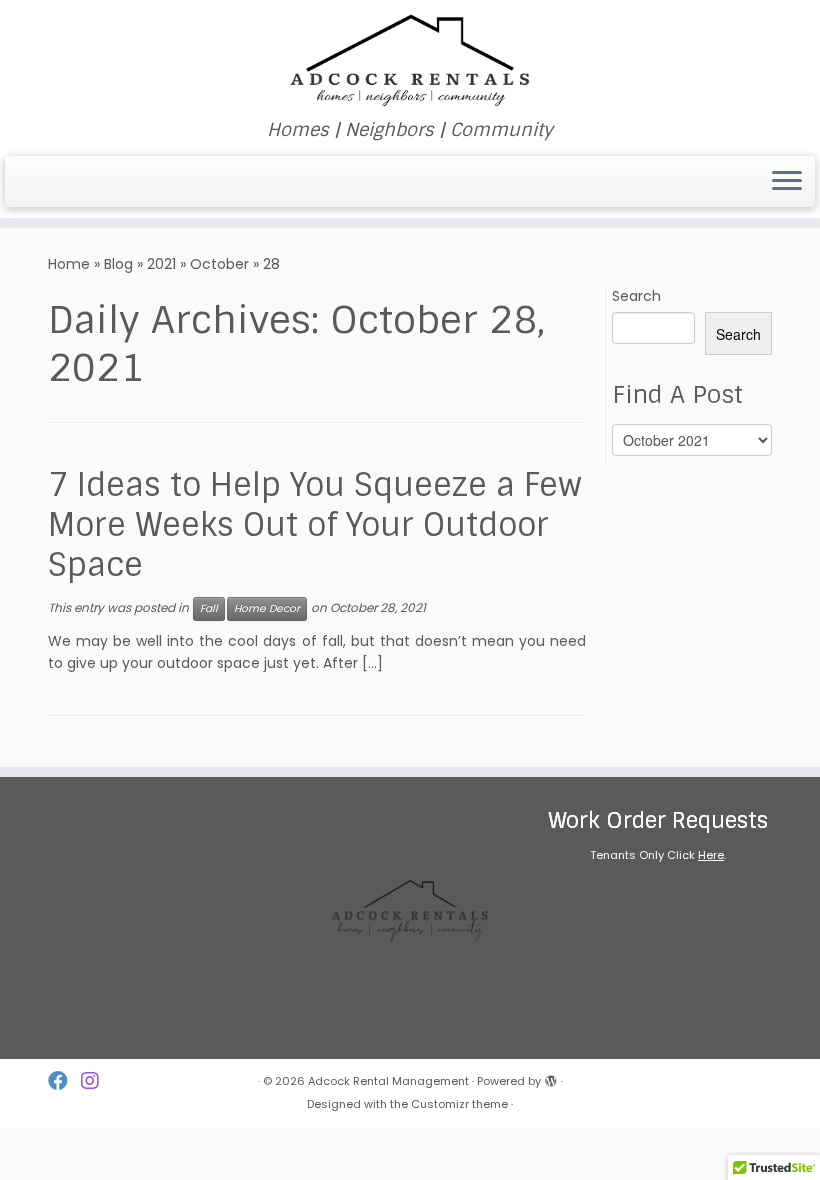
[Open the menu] (787, 182)
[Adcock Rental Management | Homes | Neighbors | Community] (410, 60)
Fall (209, 608)
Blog (118, 264)
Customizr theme (459, 1104)
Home (69, 264)
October (219, 264)
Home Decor (267, 608)
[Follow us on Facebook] (64, 1081)
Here (711, 855)
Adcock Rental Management (388, 1081)
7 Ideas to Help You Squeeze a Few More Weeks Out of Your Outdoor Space (315, 525)
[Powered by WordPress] (551, 1077)
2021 (161, 264)
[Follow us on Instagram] (96, 1081)
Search (636, 296)
